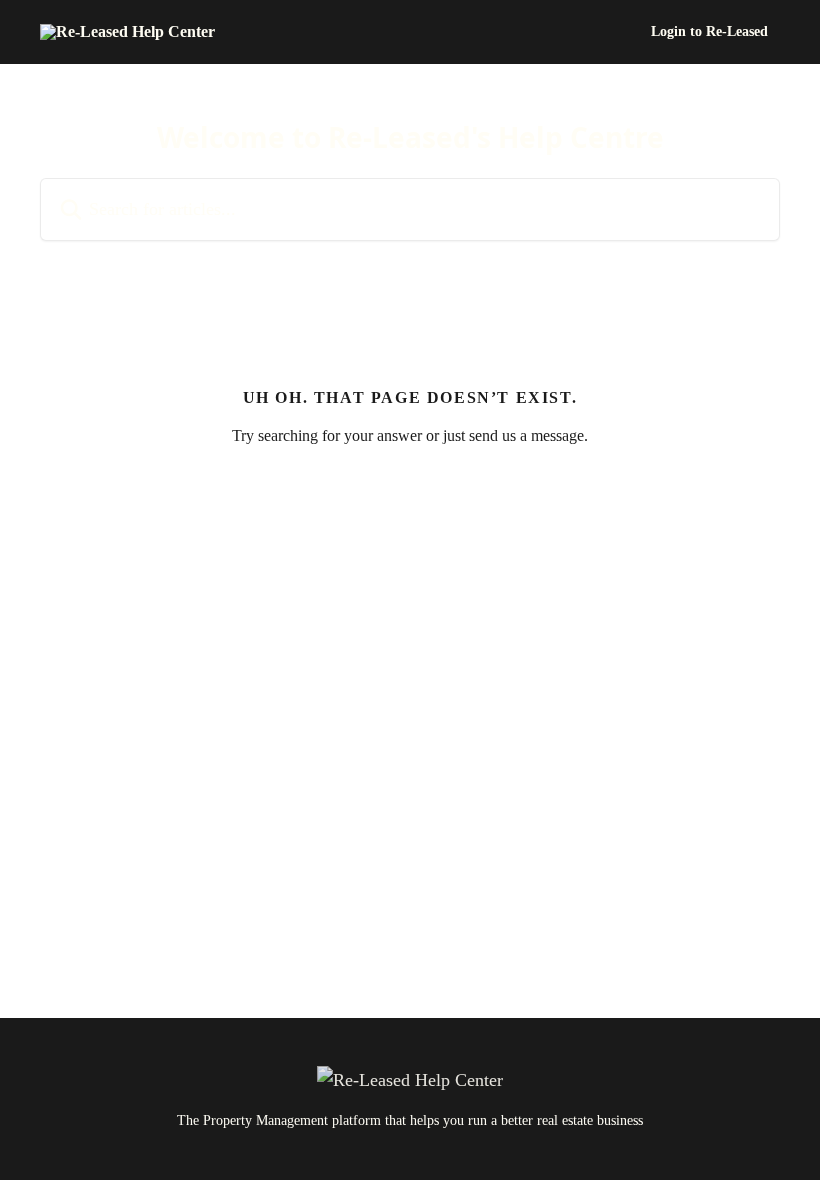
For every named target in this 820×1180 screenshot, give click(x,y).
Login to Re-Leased (709, 32)
